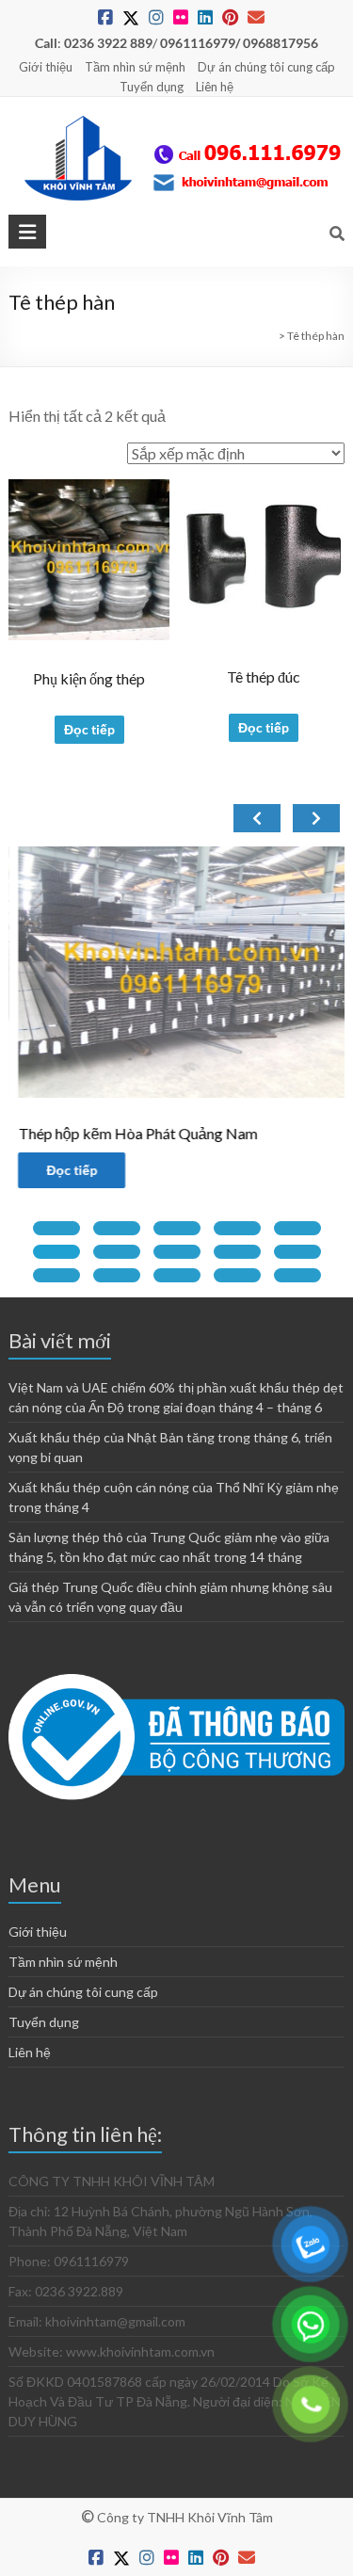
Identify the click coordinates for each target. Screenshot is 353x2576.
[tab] (56, 1228)
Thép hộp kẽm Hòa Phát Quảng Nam (128, 1133)
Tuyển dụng (152, 87)
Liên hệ (215, 87)
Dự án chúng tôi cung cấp (266, 67)
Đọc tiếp (89, 729)
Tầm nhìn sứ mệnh (135, 67)
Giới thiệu (46, 67)
